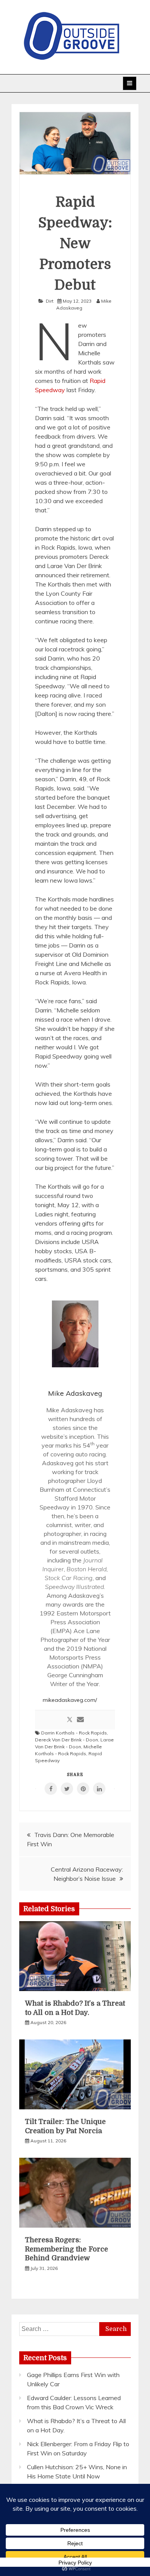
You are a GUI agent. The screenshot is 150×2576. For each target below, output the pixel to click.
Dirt (50, 301)
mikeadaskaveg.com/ (70, 1700)
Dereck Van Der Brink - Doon (67, 1740)
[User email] (80, 1720)
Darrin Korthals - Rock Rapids (74, 1733)
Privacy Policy (75, 2563)
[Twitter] (70, 1720)
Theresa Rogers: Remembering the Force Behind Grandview (67, 2249)
